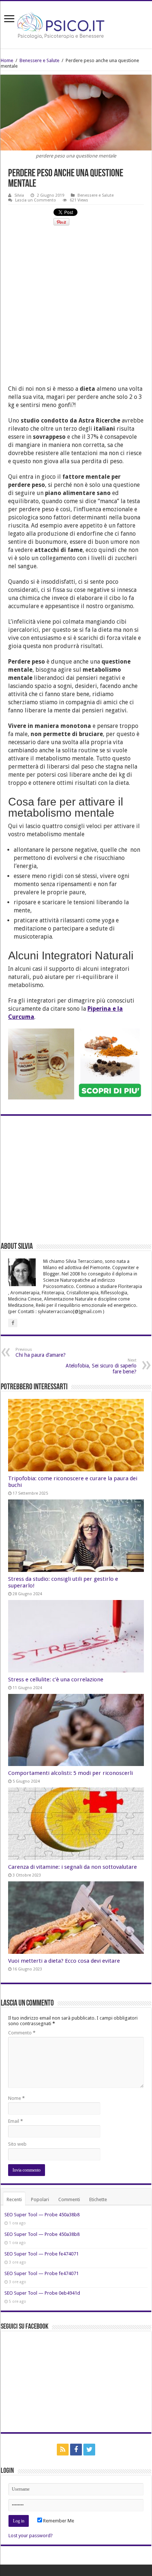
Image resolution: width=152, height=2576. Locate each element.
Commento (22, 2033)
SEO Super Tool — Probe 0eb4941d (42, 2293)
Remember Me (58, 2521)
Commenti (69, 2199)
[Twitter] (89, 2450)
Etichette (98, 2199)
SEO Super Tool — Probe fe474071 (42, 2254)
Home (7, 60)
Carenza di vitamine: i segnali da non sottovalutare (72, 1867)
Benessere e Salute (39, 60)
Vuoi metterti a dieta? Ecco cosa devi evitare (64, 1961)
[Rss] (63, 2450)
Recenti (14, 2199)
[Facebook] (76, 2450)
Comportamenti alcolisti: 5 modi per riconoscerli (70, 1773)
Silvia (19, 195)
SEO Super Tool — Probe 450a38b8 (42, 2215)
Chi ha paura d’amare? (41, 1353)
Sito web (17, 2144)
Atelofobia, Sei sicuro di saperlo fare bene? (101, 1366)
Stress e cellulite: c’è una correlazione (56, 1680)
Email (15, 2121)
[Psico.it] (76, 23)
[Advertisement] (76, 309)
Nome (16, 2098)
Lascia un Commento (36, 200)
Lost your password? (31, 2536)
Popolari (40, 2199)
